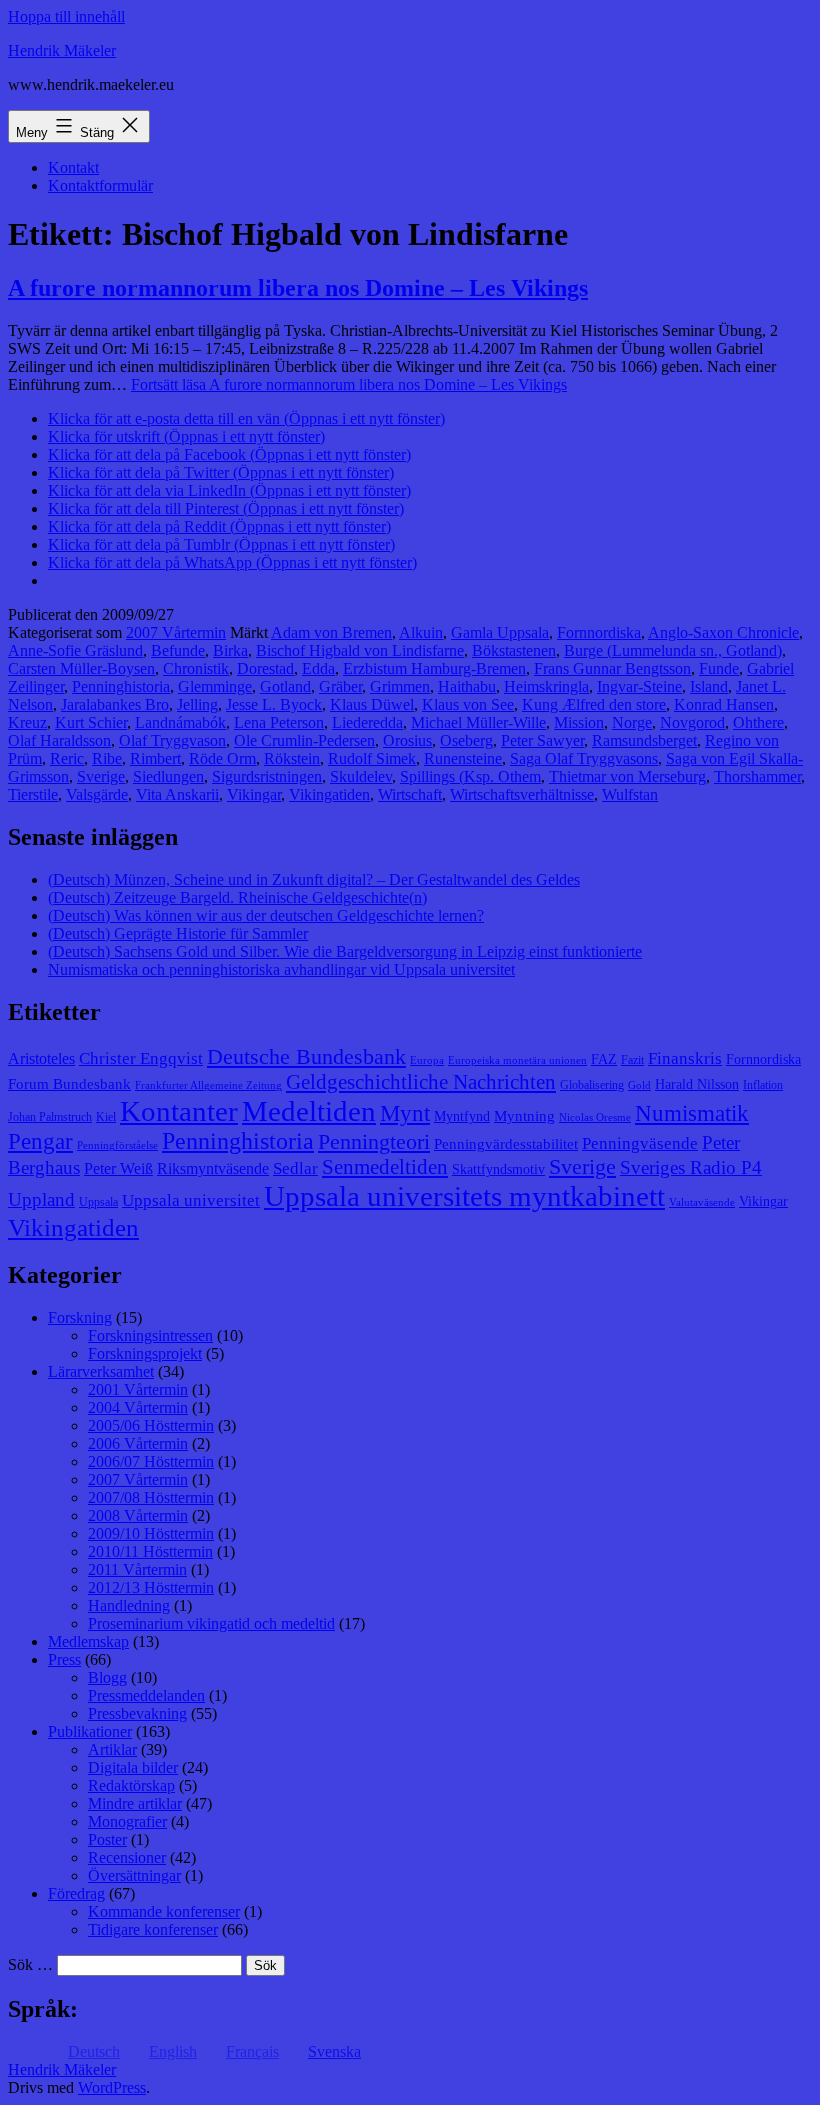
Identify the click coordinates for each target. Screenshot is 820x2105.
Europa (427, 1060)
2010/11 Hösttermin (150, 1551)
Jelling (197, 704)
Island (709, 686)
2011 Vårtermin (137, 1569)
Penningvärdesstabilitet (506, 1144)
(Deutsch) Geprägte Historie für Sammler (178, 933)
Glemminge (215, 686)
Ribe (107, 758)
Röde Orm (222, 758)
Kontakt (73, 167)
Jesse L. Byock (274, 704)
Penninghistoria (121, 686)
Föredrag (76, 1893)
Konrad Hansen (724, 704)
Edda (318, 668)
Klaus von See (468, 704)
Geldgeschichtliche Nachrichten (421, 1082)
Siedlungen (168, 776)
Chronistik (196, 668)
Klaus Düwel (372, 704)
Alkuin (421, 632)
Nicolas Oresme (595, 1117)
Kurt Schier (91, 722)
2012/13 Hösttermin (151, 1587)
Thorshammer (757, 776)
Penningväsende (640, 1143)
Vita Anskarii (177, 794)
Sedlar (295, 1168)
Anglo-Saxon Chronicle (723, 632)
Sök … (30, 1964)
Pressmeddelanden (146, 1695)
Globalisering (592, 1085)
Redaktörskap (131, 1785)
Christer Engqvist (141, 1058)
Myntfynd (462, 1116)
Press (64, 1659)
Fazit (632, 1060)
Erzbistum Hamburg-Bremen (434, 668)
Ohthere (758, 722)
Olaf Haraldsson (59, 740)
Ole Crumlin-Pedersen (304, 740)
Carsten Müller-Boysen (81, 668)
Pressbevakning (137, 1713)
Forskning (80, 1317)
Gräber (340, 686)
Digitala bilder (133, 1767)
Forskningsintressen (150, 1335)
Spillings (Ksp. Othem (470, 776)
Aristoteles (41, 1058)
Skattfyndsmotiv (498, 1169)
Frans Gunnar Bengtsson (612, 668)
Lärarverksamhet (101, 1371)
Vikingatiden (329, 794)
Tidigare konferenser (153, 1929)
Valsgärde (97, 794)
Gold (639, 1085)
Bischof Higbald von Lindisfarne (360, 650)
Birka (230, 650)
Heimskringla (546, 686)
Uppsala (98, 1202)
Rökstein (292, 758)
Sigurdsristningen (267, 776)
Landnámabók (180, 722)
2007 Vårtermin (176, 632)
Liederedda (367, 722)
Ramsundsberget (644, 740)
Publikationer (90, 1731)
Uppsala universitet (191, 1200)
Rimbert (155, 758)
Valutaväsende (702, 1202)
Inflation (763, 1085)
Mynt (405, 1113)
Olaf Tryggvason (172, 740)
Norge (632, 722)
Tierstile (33, 794)
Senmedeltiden (385, 1167)
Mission (579, 722)
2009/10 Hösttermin (151, 1533)
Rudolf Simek (372, 758)
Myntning (524, 1116)
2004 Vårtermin (138, 1407)
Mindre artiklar (135, 1803)
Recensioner (127, 1857)
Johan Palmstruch (50, 1117)
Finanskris (685, 1058)
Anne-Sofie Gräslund (75, 650)
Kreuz (27, 722)
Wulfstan (630, 794)
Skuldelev (361, 776)
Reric (67, 758)
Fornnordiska (599, 632)
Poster (107, 1839)
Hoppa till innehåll (66, 16)
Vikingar (254, 794)
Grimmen (400, 686)
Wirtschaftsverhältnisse (522, 794)
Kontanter (179, 1111)
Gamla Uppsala (500, 632)
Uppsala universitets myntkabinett (464, 1196)
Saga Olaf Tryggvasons (584, 758)
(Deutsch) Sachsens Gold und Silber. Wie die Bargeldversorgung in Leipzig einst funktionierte (345, 951)
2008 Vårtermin (138, 1515)
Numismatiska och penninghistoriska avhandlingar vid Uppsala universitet (281, 969)
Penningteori (374, 1141)
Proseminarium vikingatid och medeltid (211, 1623)
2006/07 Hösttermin (151, 1461)
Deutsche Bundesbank (306, 1057)
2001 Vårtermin (138, 1389)
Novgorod (692, 722)
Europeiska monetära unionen (517, 1060)
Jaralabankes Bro (115, 704)
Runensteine (463, 758)
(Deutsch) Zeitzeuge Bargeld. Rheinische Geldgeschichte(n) (237, 897)
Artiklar (112, 1749)
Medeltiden (309, 1111)
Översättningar (134, 1875)
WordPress (112, 2087)
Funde (719, 668)
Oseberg (466, 740)
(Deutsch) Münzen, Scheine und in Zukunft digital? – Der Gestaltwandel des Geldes (314, 879)
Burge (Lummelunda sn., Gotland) (673, 650)
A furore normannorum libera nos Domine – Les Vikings (298, 288)
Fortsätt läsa (349, 384)
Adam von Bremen (331, 632)
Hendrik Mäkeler (62, 50)
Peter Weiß (118, 1168)
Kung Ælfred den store (594, 704)
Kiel (106, 1117)
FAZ (604, 1059)
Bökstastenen (514, 650)
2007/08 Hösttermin (151, 1497)
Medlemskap (88, 1641)
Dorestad (265, 668)
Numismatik (692, 1113)
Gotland (285, 686)
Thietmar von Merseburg (627, 776)
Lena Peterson (279, 722)
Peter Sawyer (542, 740)
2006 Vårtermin (138, 1443)
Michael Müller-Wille (478, 722)
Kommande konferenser (164, 1911)
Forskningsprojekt (145, 1353)
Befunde (178, 650)
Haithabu (467, 686)
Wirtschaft (410, 794)
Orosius (407, 740)
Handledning (129, 1605)
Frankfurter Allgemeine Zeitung (208, 1085)
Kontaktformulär (100, 185)
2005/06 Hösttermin (151, 1425)
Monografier (127, 1821)
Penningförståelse (117, 1145)
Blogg (107, 1677)
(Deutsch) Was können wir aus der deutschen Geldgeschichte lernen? (266, 915)
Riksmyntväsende (213, 1168)
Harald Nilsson (697, 1084)
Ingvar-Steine (639, 686)
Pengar (40, 1141)
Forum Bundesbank (69, 1084)
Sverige (101, 776)
